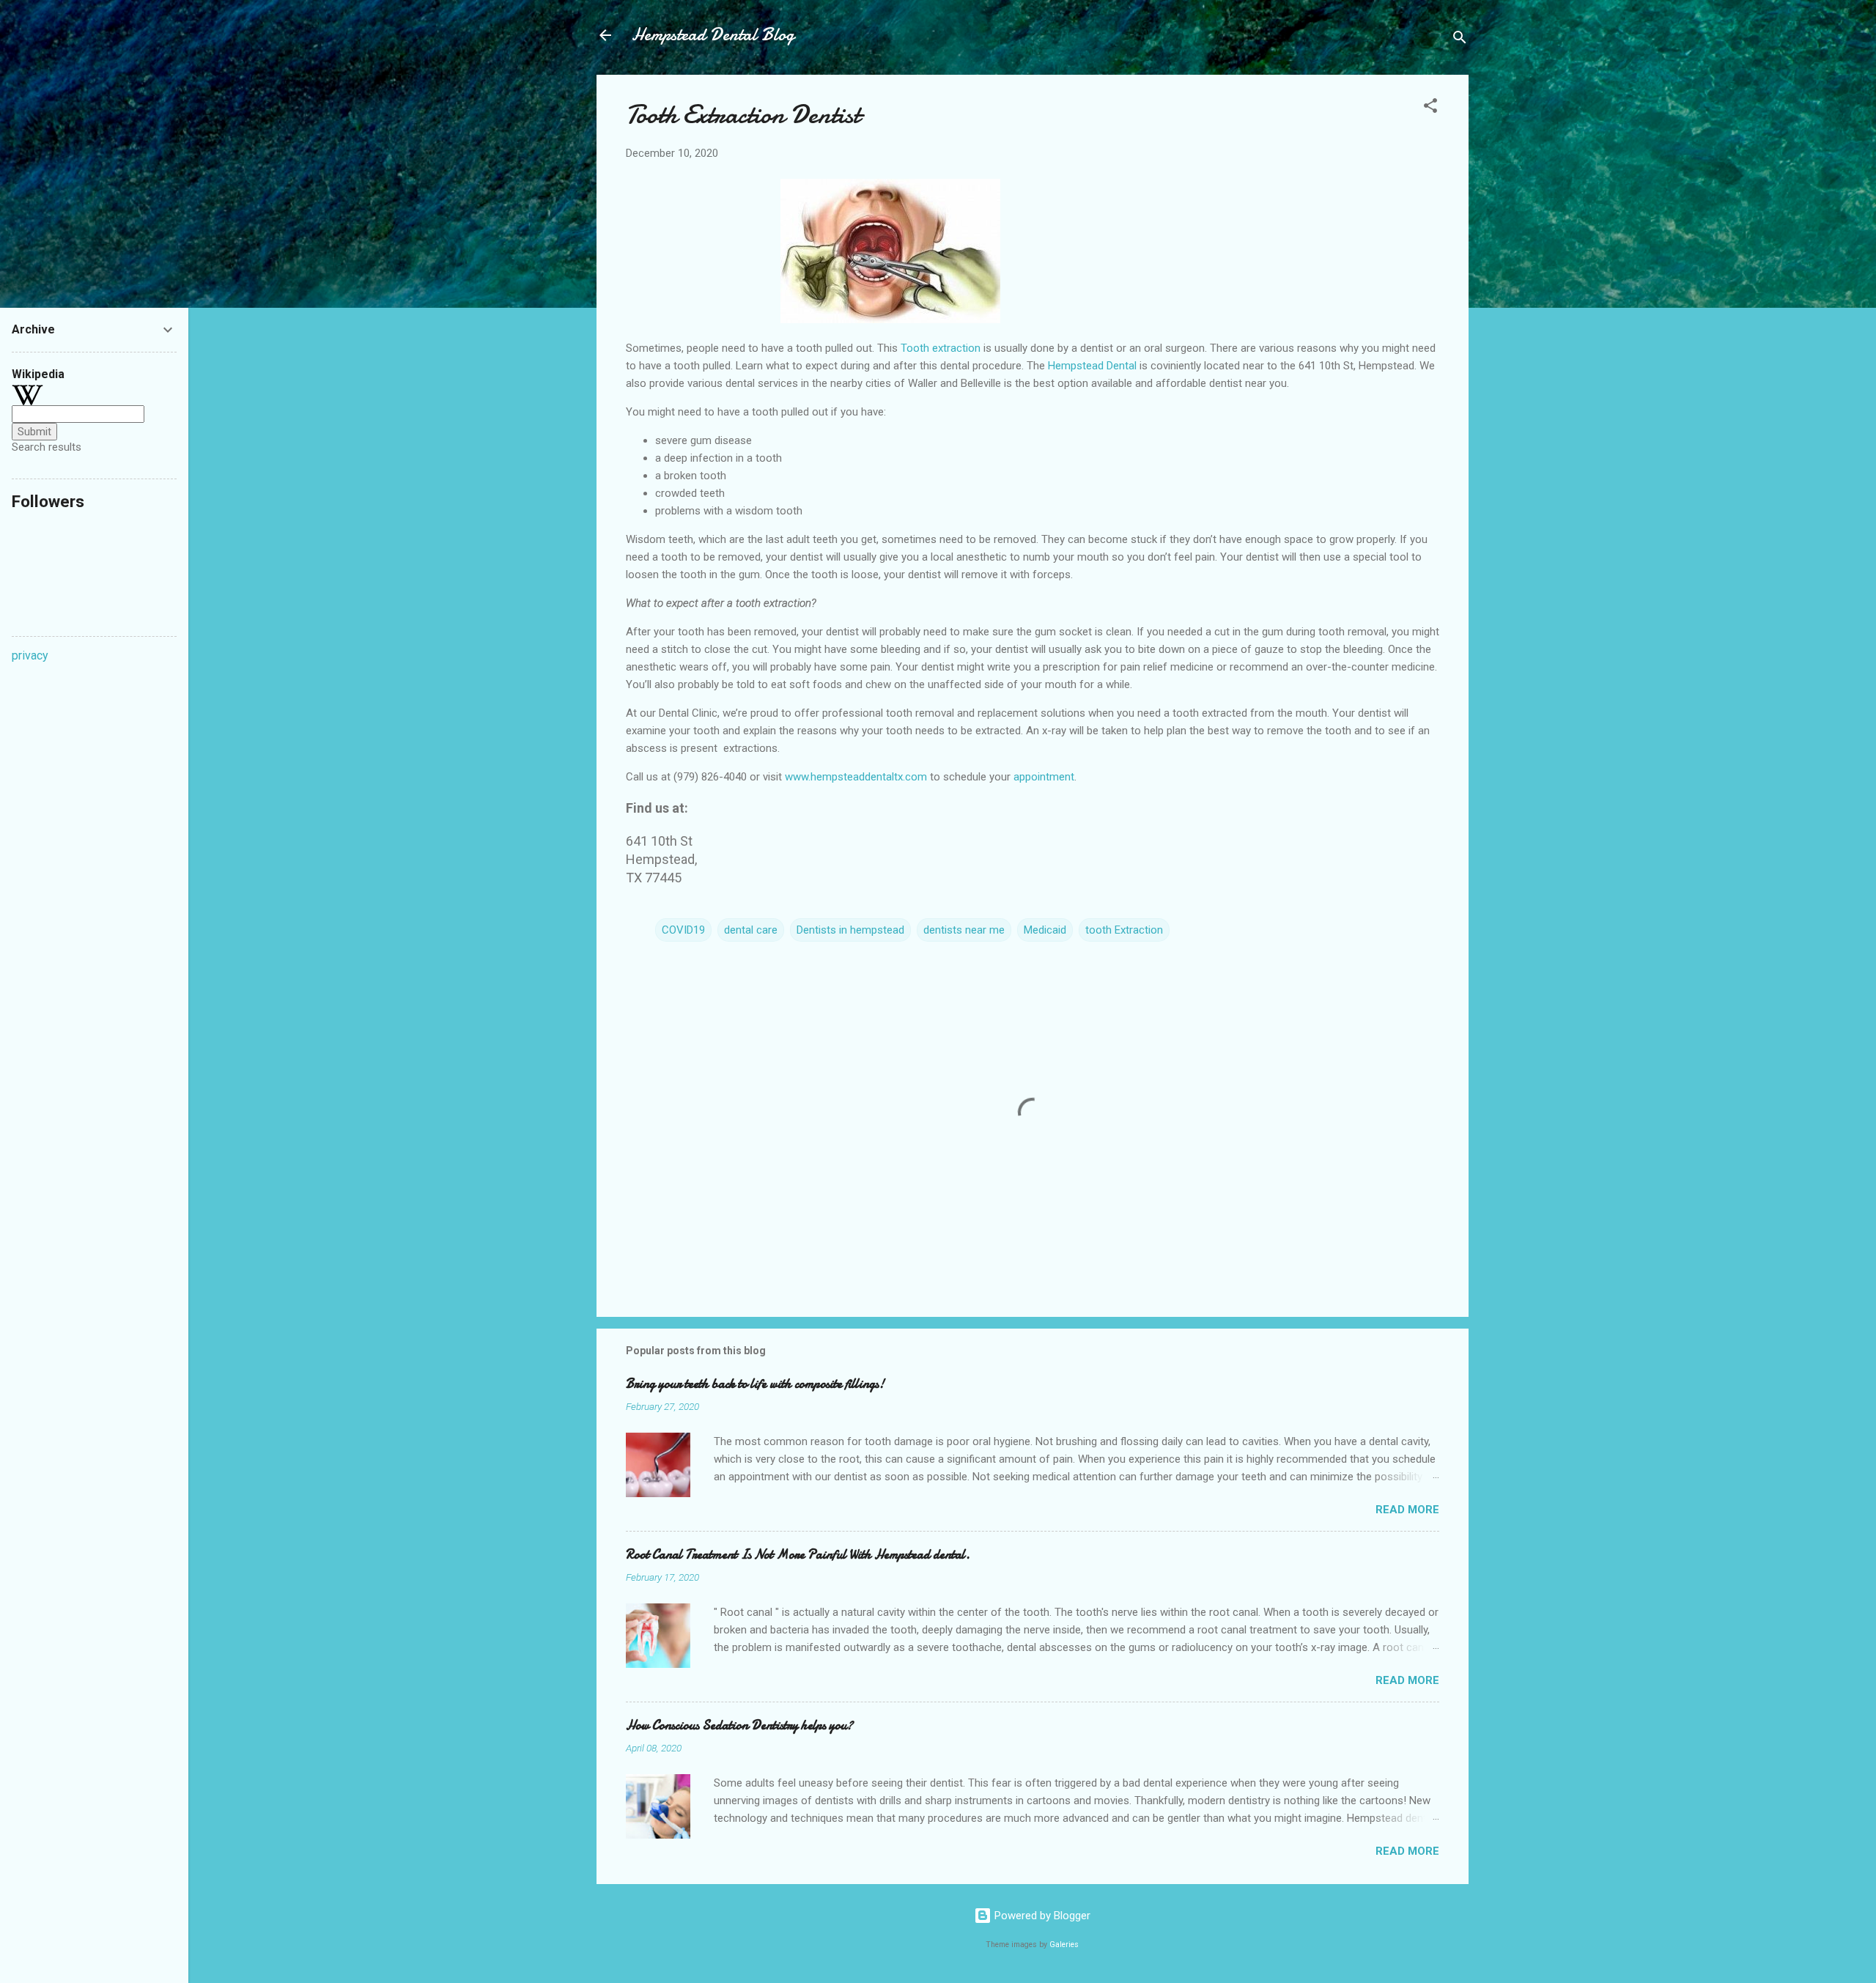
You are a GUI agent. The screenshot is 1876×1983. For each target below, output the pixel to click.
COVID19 (683, 930)
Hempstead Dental (1092, 366)
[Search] (1460, 40)
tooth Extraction (1124, 930)
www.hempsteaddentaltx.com (856, 777)
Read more (1407, 1510)
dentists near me (964, 930)
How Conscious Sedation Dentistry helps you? (739, 1725)
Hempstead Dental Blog (713, 35)
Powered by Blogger (1041, 1916)
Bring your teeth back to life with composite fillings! (755, 1384)
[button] (1430, 108)
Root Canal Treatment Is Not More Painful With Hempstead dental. (798, 1555)
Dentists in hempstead (850, 930)
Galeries (1064, 1945)
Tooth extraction (941, 348)
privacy (30, 656)
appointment (1042, 777)
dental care (751, 930)
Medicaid (1045, 930)
